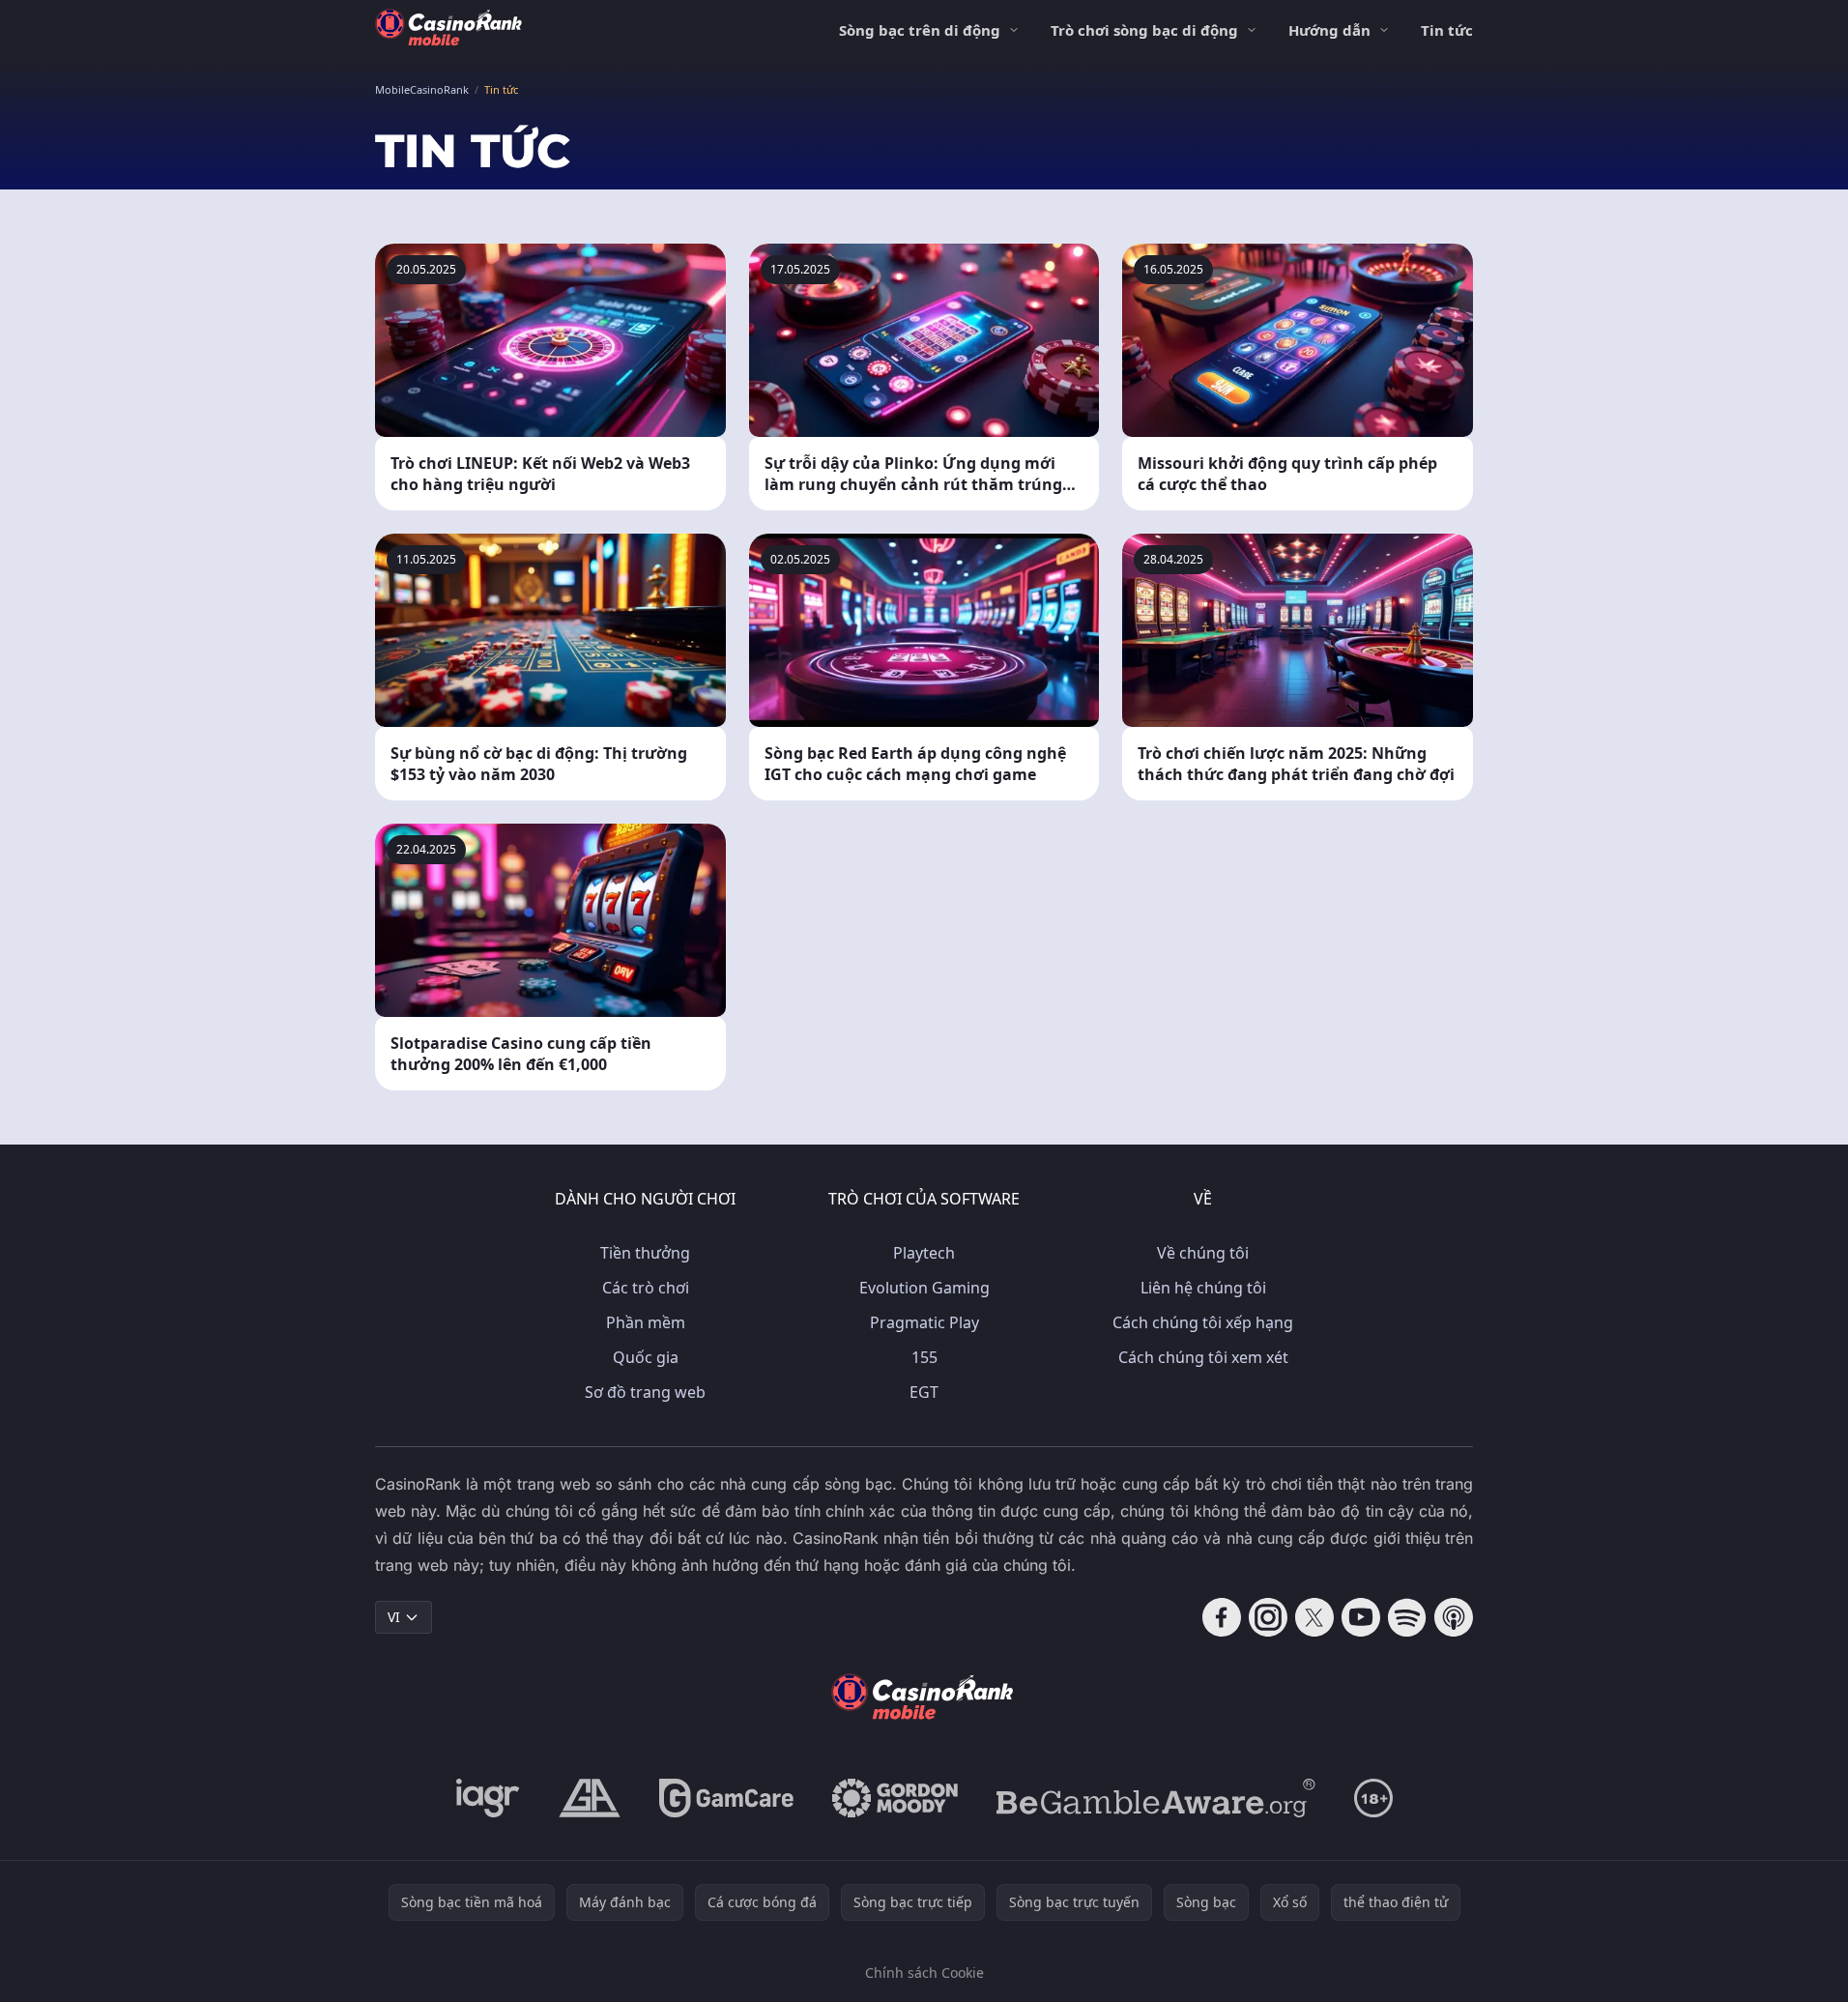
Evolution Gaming (924, 1288)
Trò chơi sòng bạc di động (1144, 30)
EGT (924, 1392)
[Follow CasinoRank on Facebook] (1222, 1617)
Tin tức (1447, 30)
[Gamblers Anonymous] (590, 1798)
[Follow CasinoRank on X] (1314, 1617)
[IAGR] (488, 1798)
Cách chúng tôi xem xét (1203, 1357)
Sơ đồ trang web (645, 1392)
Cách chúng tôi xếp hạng (1203, 1322)
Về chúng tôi (1203, 1253)
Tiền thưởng (645, 1253)
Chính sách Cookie (924, 1973)
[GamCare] (726, 1798)
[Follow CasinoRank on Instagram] (1268, 1617)
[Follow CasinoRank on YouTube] (1361, 1617)
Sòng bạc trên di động (920, 30)
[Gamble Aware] (1156, 1798)
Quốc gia (646, 1357)
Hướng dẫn (1329, 30)
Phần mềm (646, 1322)
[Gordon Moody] (895, 1798)
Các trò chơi (646, 1288)
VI (394, 1617)
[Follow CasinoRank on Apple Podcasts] (1454, 1617)
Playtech (924, 1253)
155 (924, 1357)
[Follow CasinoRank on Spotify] (1407, 1617)
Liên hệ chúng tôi (1203, 1288)
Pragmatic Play (924, 1322)
